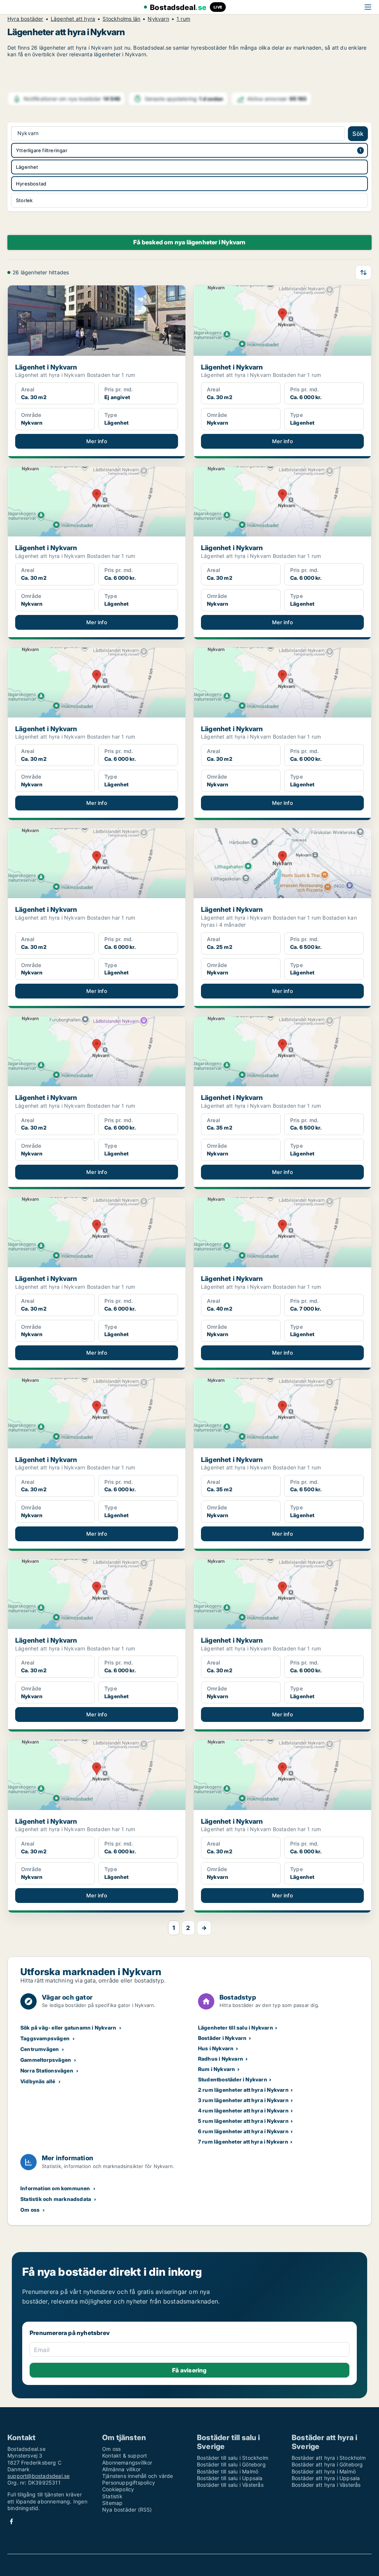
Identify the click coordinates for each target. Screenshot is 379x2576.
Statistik (112, 2496)
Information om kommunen (55, 2188)
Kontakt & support (125, 2455)
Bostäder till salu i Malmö (228, 2471)
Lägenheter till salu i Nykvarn (236, 2028)
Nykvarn (158, 19)
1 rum (183, 19)
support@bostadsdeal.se (38, 2476)
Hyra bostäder (25, 19)
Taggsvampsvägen (45, 2038)
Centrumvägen (40, 2049)
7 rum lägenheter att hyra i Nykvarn (243, 2142)
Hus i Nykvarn (216, 2048)
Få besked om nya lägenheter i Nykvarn (189, 242)
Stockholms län (121, 19)
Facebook (11, 2521)
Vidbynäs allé (38, 2081)
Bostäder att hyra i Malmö (324, 2471)
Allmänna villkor (121, 2469)
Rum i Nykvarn (217, 2069)
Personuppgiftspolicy (129, 2483)
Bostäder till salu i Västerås (230, 2485)
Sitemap (112, 2503)
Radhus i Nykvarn (221, 2059)
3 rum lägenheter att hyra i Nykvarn (243, 2100)
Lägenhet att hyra (73, 19)
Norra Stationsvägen (47, 2070)
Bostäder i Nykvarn (222, 2038)
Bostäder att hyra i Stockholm (329, 2458)
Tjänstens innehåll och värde (138, 2476)
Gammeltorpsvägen (46, 2060)
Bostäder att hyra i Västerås (326, 2485)
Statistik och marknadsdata (56, 2199)
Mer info (97, 441)
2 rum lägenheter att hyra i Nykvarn (243, 2090)
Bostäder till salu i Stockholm (233, 2458)
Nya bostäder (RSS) (127, 2510)
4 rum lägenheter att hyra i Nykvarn (243, 2110)
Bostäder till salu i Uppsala (230, 2478)
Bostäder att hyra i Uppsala (326, 2478)
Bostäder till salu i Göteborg (231, 2464)
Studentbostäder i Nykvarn (233, 2079)
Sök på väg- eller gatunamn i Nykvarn (68, 2028)
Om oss (30, 2210)
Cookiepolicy (118, 2489)
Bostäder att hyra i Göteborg (327, 2464)
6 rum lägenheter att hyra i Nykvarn (243, 2131)
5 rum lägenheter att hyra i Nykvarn (243, 2121)
